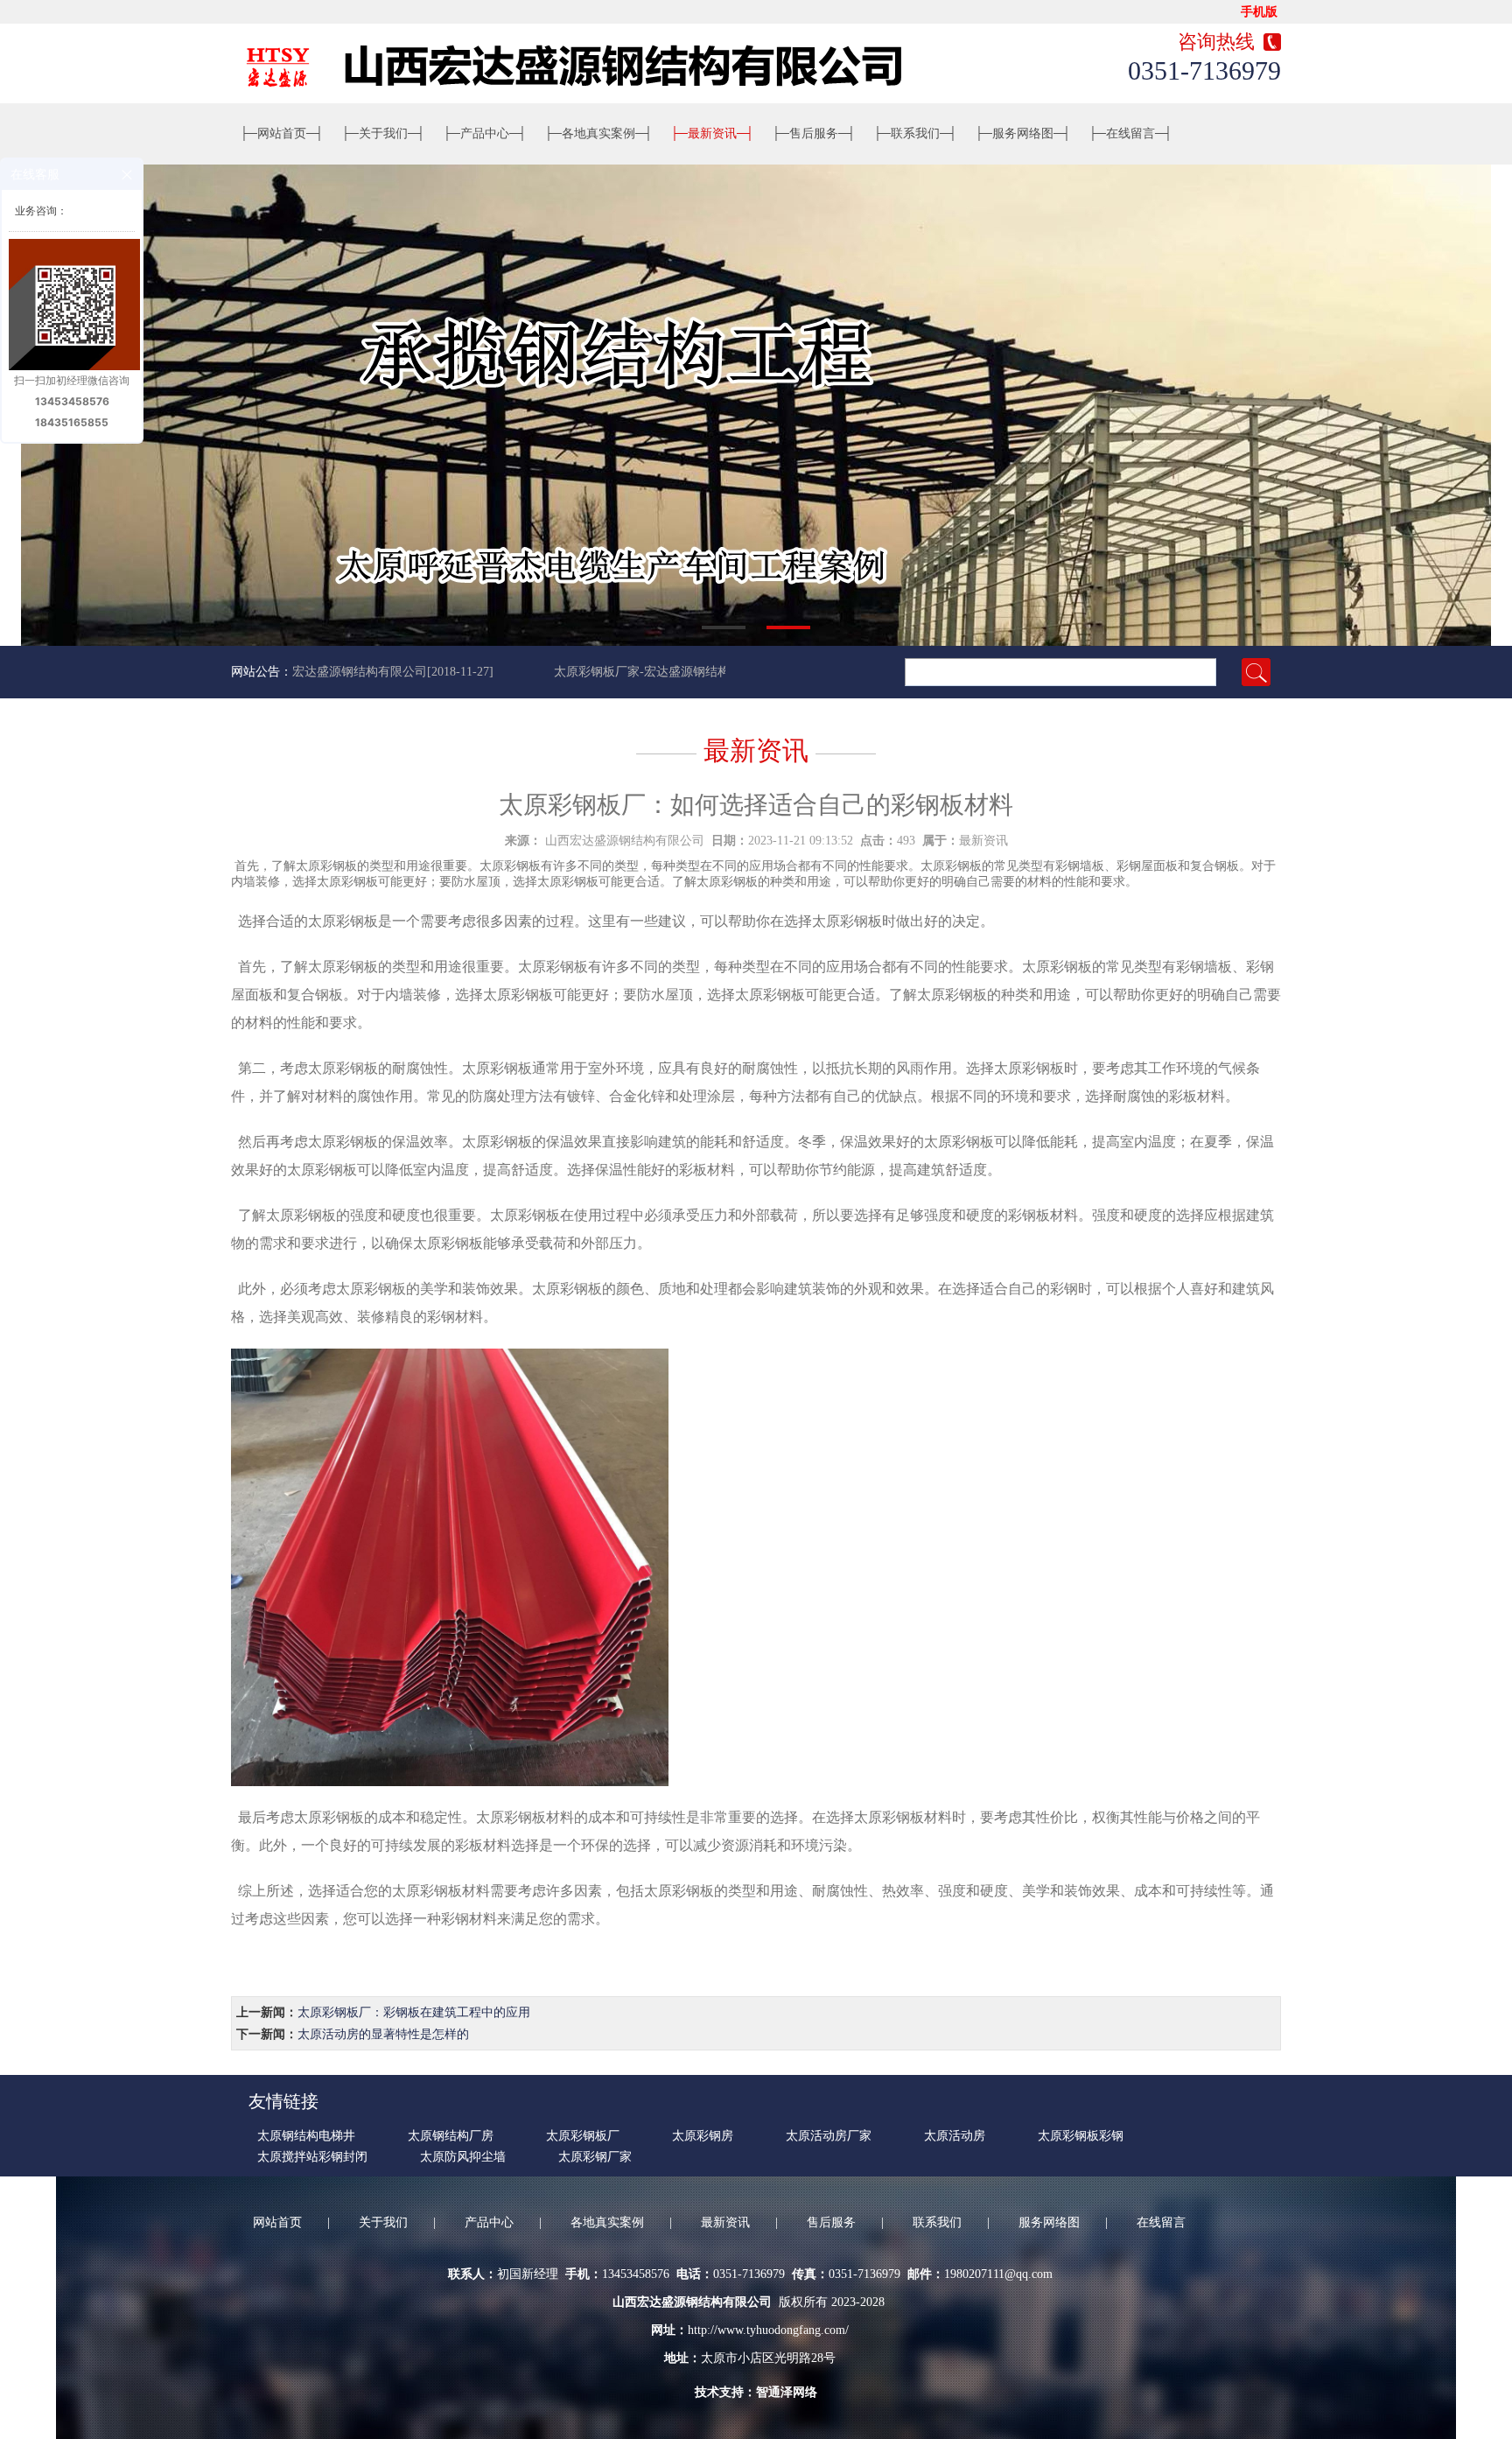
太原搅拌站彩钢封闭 (312, 2157)
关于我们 (383, 133)
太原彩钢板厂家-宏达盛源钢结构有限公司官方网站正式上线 (680, 672)
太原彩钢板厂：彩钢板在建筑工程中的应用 (414, 2012)
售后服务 (814, 133)
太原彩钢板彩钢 (1081, 2136)
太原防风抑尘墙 (463, 2157)
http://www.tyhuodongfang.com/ (768, 2330)
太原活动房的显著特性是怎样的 (383, 2034)
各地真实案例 (598, 133)
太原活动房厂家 (829, 2136)
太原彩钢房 (703, 2136)
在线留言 (1130, 133)
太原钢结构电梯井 (306, 2136)
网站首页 (282, 133)
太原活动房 (955, 2136)
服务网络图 (1023, 133)
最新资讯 (712, 133)
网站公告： (262, 672)
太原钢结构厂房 (451, 2136)
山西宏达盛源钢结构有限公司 (625, 841)
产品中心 (485, 133)
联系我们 (915, 133)
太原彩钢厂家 (595, 2157)
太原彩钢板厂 (583, 2136)
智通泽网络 (787, 2392)
